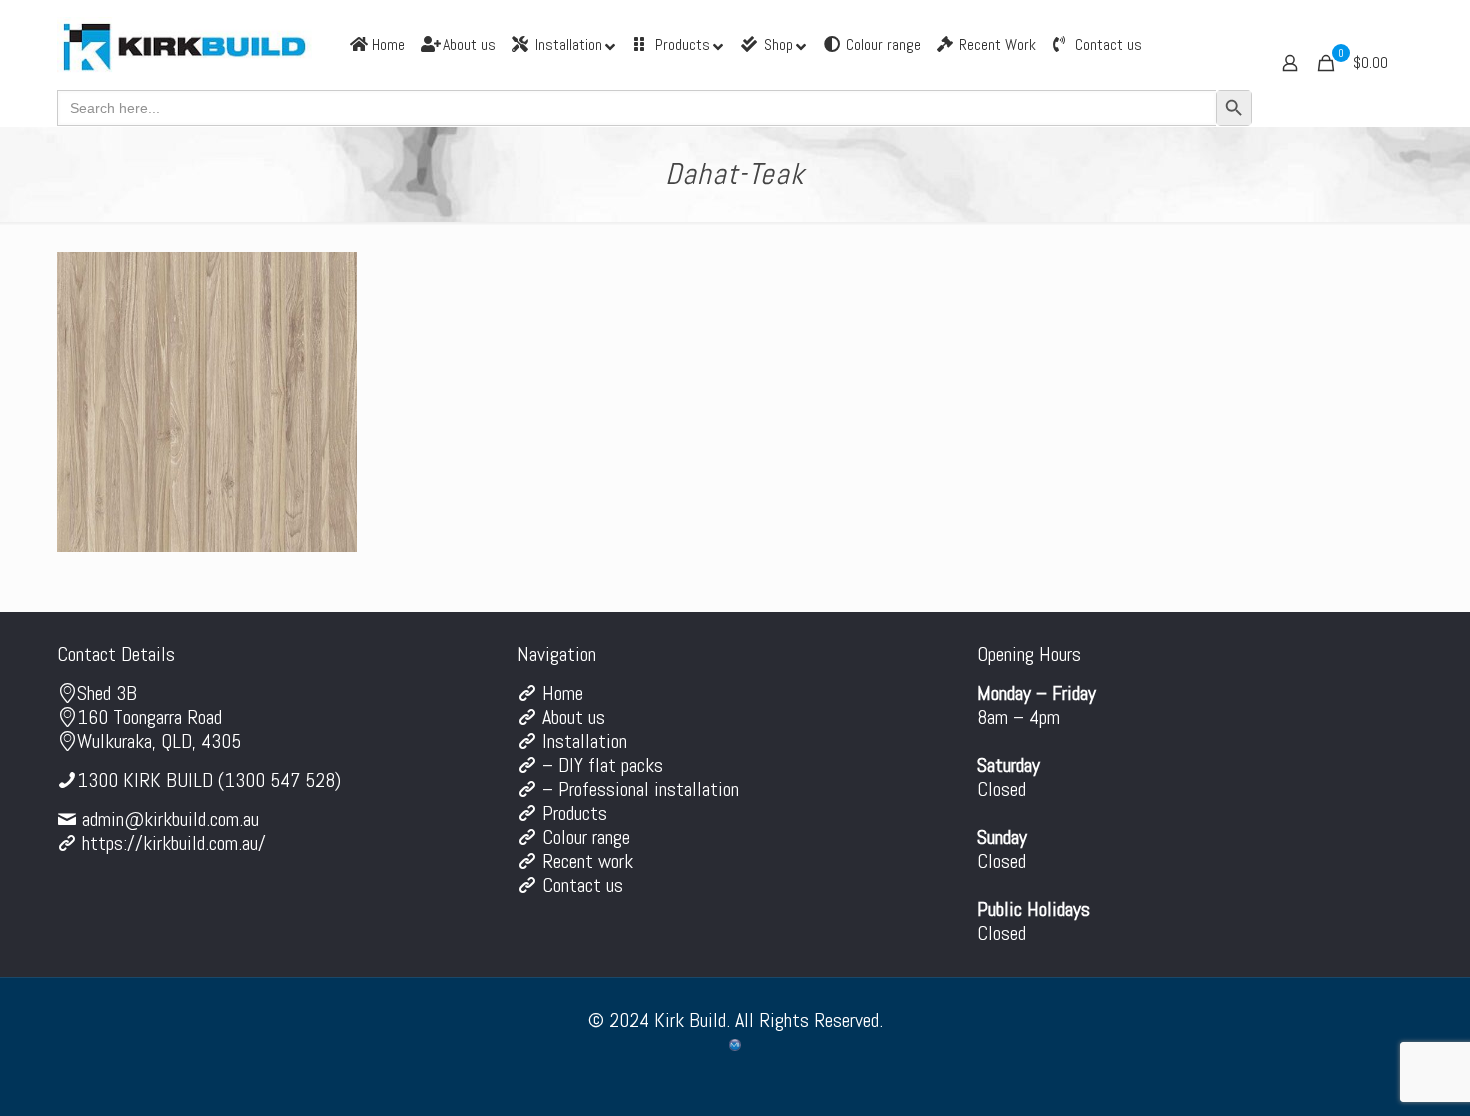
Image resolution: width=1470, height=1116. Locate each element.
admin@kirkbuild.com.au (170, 819)
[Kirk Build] (184, 45)
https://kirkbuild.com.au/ (174, 843)
